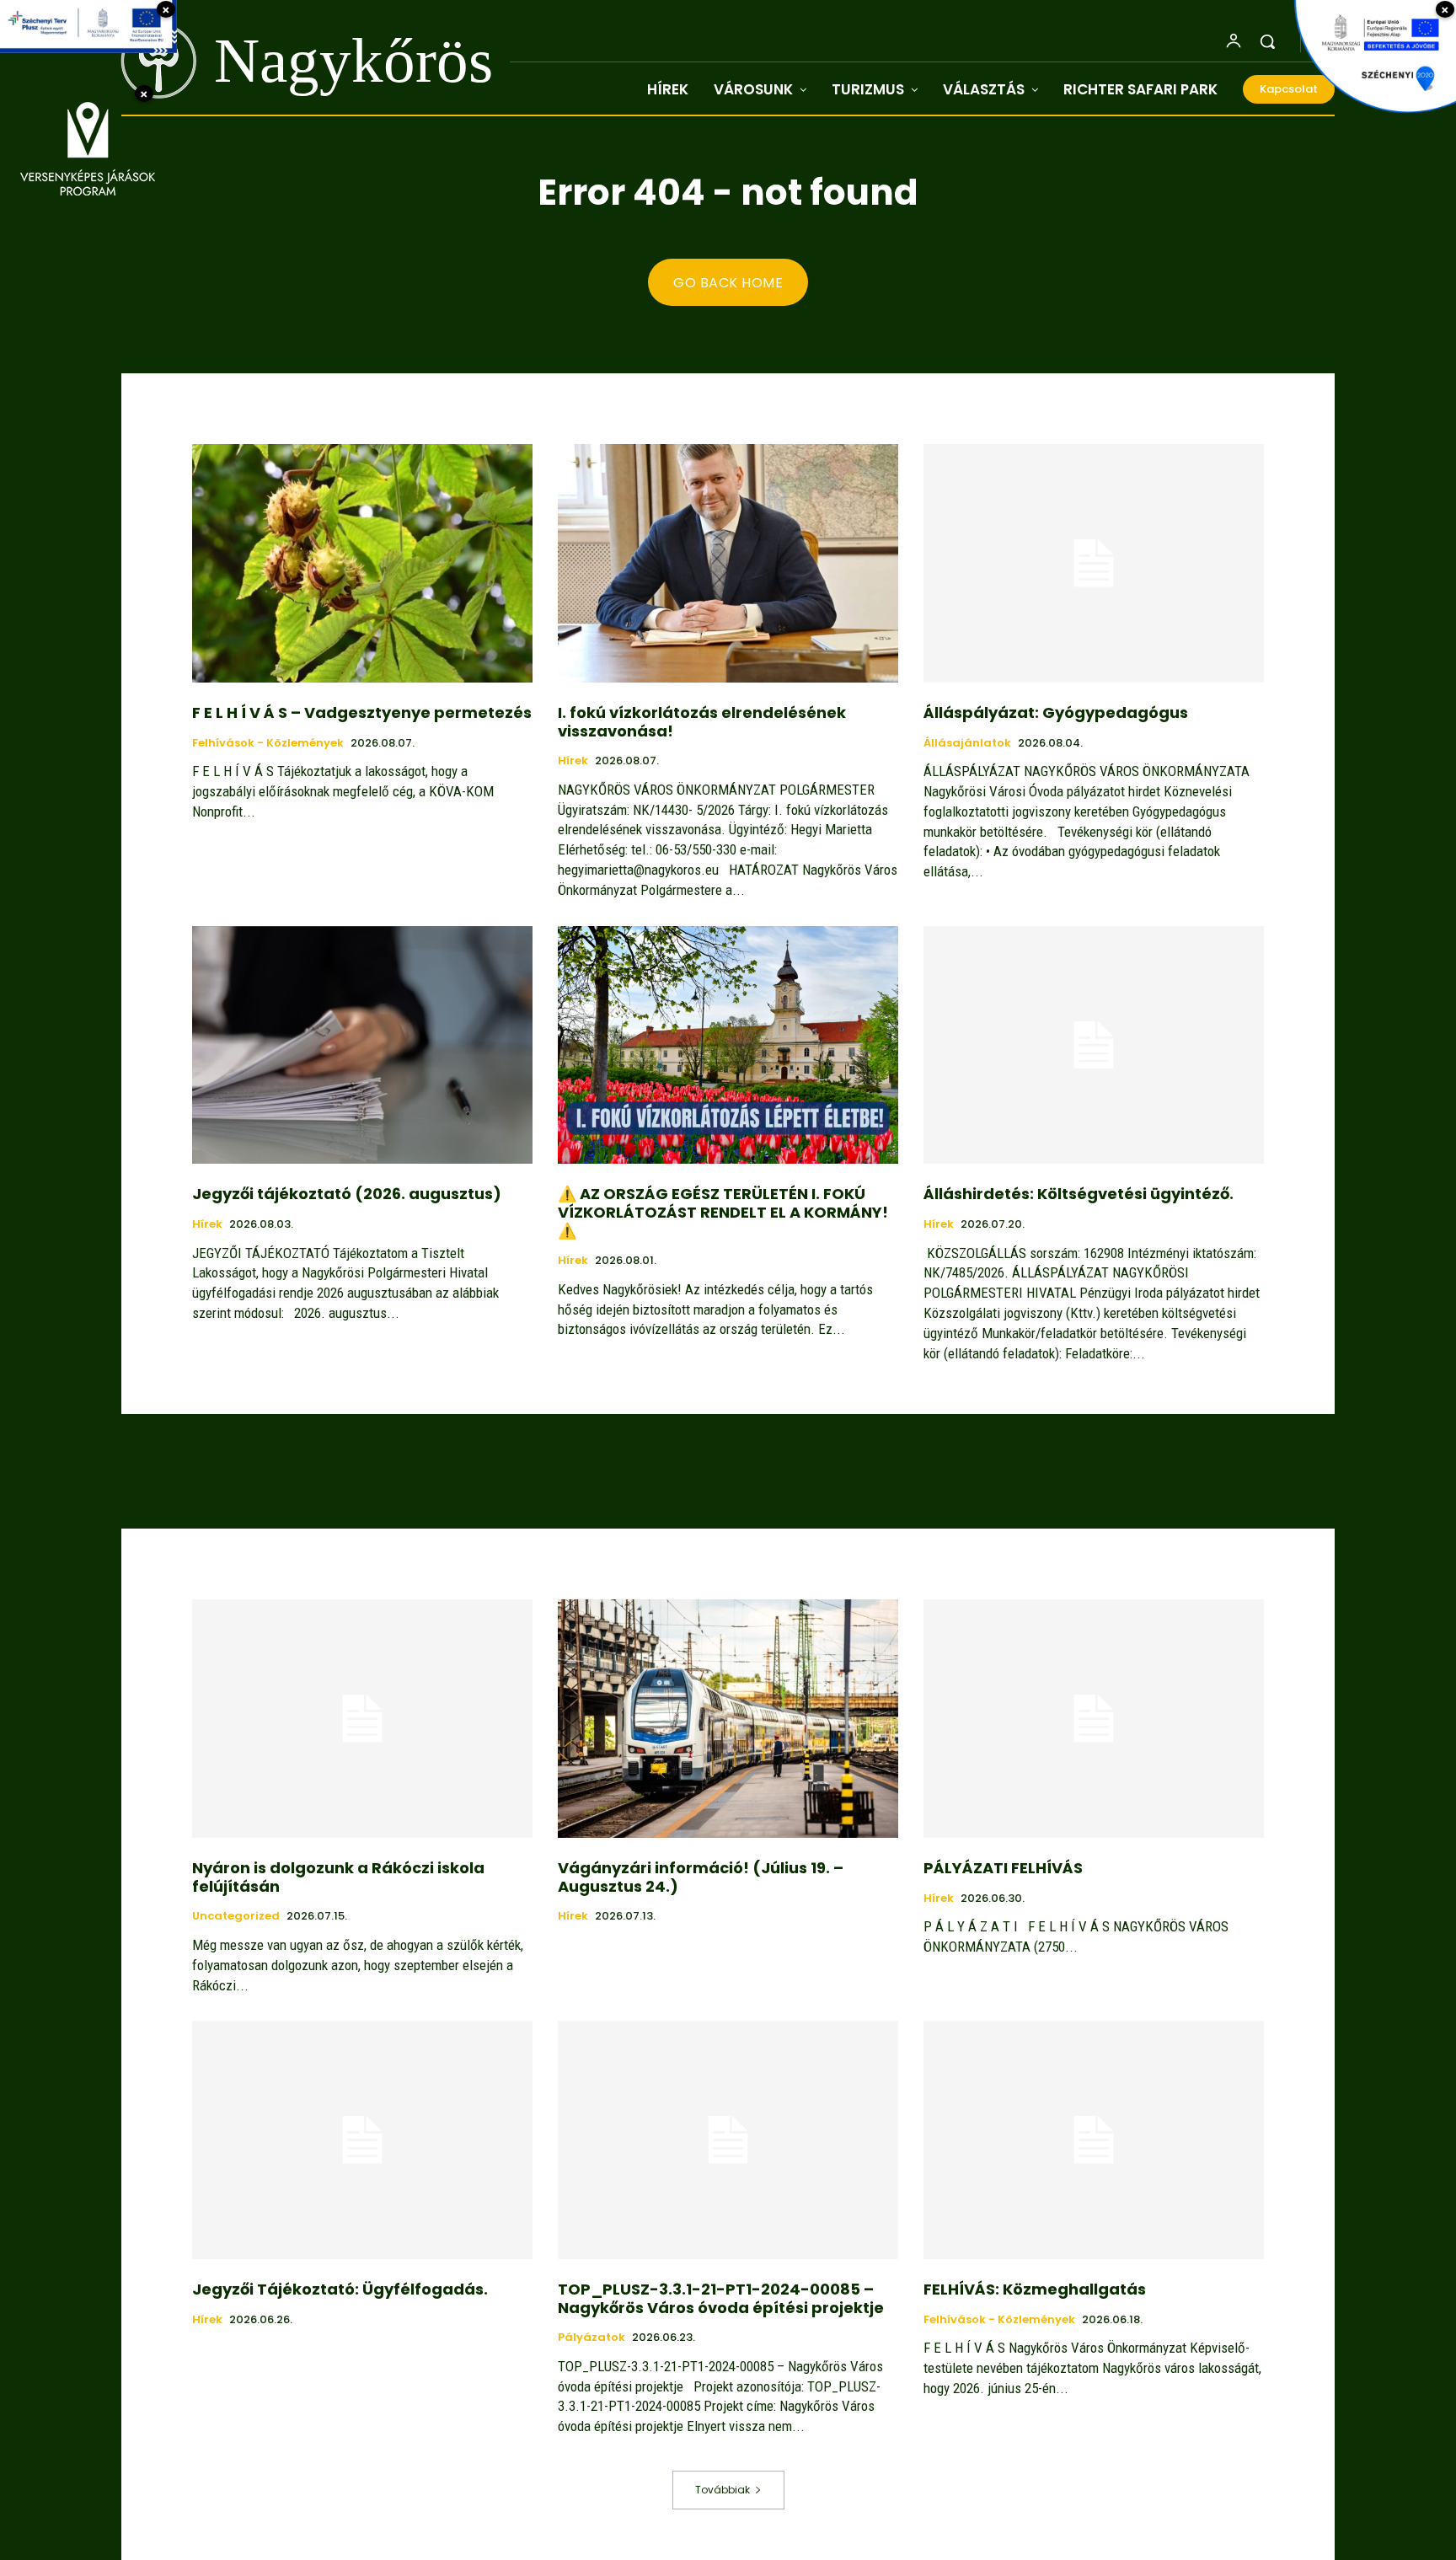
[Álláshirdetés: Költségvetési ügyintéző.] (1094, 1045)
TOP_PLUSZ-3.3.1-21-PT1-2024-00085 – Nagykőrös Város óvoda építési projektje (721, 2298)
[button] (1267, 41)
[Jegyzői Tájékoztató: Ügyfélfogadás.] (362, 2140)
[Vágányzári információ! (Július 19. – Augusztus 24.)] (728, 1719)
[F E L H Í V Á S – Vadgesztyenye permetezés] (362, 563)
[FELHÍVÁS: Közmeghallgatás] (1094, 2140)
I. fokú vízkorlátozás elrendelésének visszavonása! (702, 722)
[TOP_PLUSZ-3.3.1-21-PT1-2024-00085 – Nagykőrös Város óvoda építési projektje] (728, 2140)
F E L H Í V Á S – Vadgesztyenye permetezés (362, 712)
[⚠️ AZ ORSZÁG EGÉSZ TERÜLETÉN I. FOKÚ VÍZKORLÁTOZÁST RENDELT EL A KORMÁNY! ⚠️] (728, 1045)
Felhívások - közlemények (268, 743)
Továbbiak (723, 2490)
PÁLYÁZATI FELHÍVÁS (1003, 1868)
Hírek (573, 761)
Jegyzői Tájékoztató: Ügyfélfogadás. (340, 2289)
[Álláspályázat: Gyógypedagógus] (1094, 563)
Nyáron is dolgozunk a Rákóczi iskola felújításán (338, 1877)
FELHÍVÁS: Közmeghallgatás (1035, 2289)
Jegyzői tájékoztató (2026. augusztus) (347, 1194)
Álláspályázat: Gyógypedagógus (1056, 712)
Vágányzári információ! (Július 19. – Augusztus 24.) (701, 1877)
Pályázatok (591, 2338)
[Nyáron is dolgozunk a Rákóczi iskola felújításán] (362, 1719)
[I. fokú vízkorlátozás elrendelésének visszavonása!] (728, 563)
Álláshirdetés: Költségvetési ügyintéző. (1079, 1194)
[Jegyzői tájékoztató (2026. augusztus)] (362, 1045)
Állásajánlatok (967, 743)
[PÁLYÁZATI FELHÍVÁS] (1094, 1719)
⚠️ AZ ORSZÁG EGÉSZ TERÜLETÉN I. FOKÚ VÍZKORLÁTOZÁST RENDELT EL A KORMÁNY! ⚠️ (723, 1212)
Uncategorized (236, 1916)
